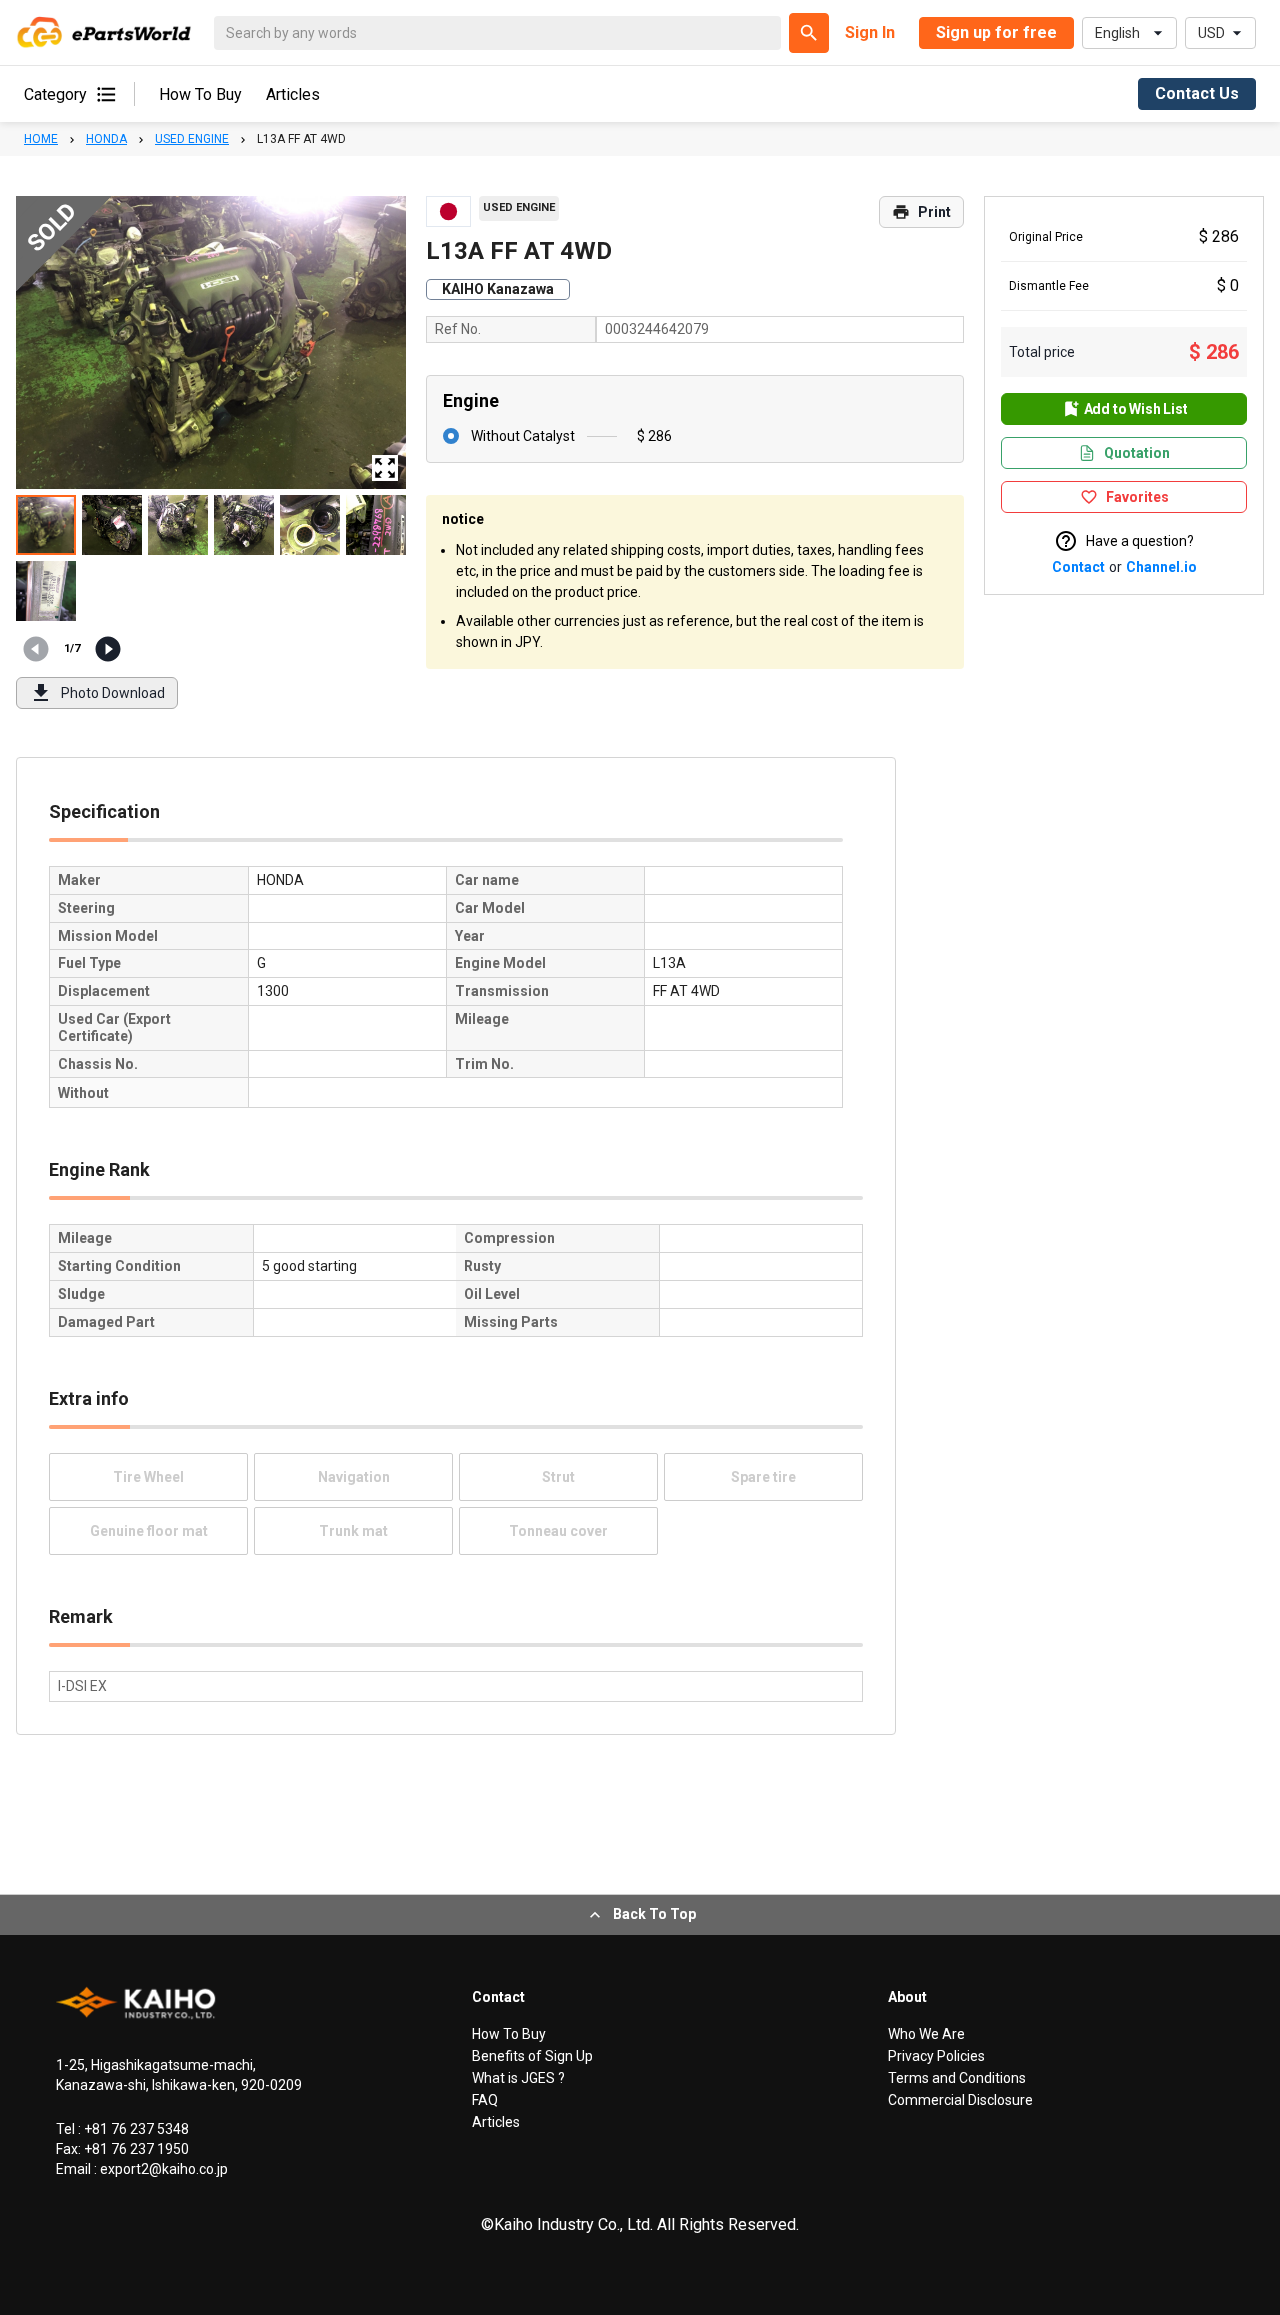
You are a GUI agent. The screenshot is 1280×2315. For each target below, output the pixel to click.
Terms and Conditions (957, 2078)
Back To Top (654, 1914)
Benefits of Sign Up (532, 2056)
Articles (293, 94)
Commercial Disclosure (960, 2100)
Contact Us (1197, 93)
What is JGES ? (518, 2078)
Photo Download (113, 693)
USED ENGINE (192, 139)
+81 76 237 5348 (135, 2129)
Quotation (1137, 453)
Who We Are (926, 2034)
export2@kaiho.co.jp (162, 2169)
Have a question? (1140, 541)
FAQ (485, 2100)
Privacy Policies (936, 2056)
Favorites (1137, 497)
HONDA (106, 139)
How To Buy (200, 94)
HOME (41, 139)
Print (934, 212)
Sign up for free (996, 32)
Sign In (870, 32)
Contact (1078, 567)
